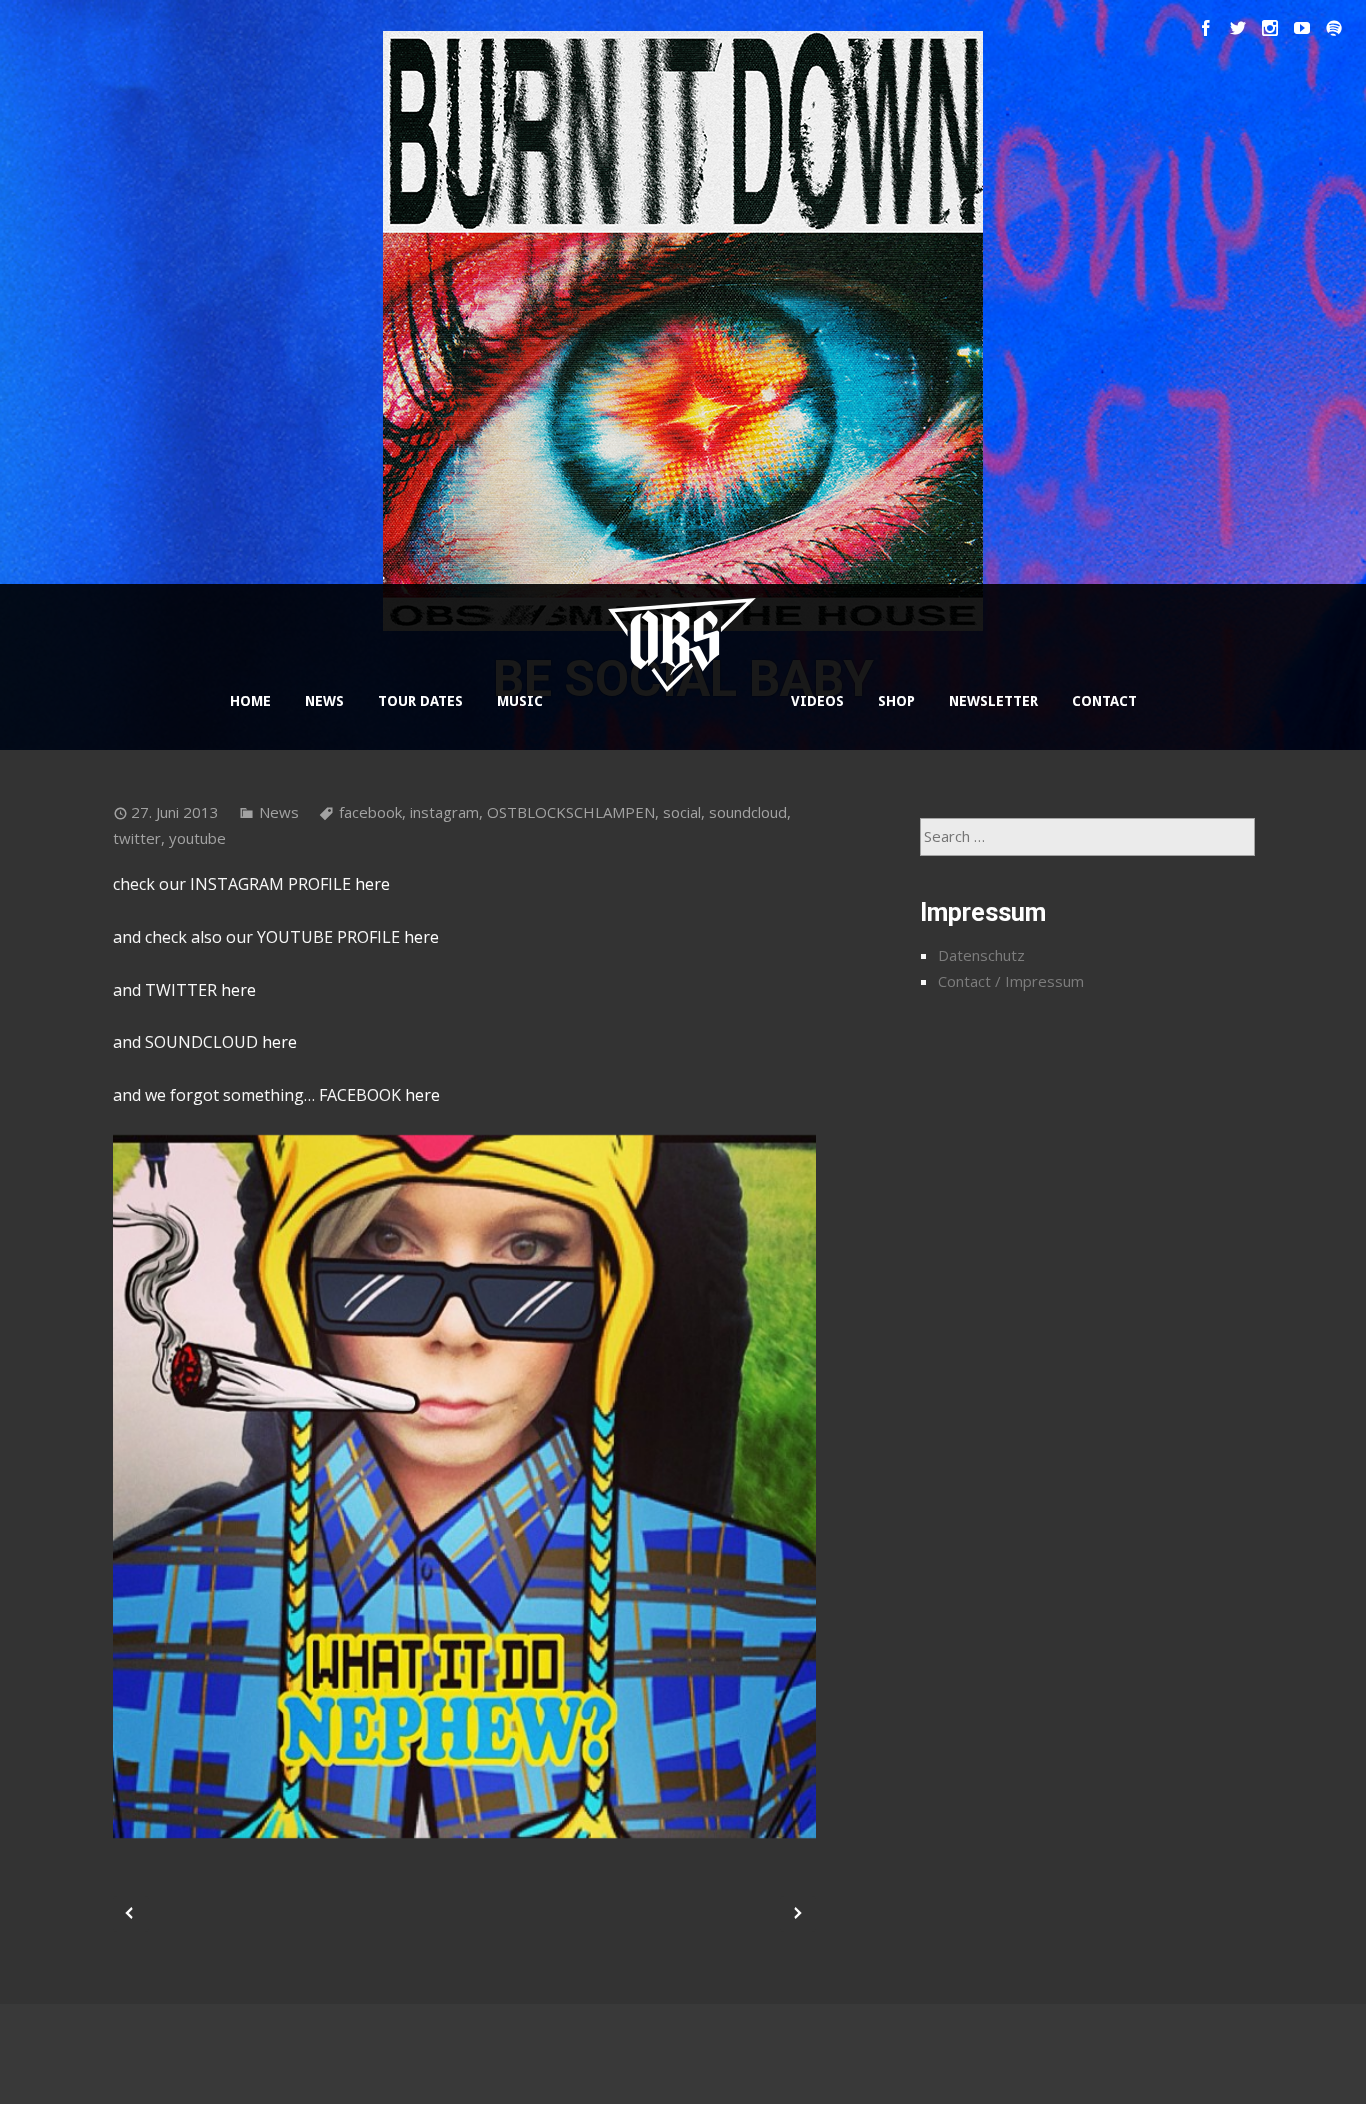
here (372, 884)
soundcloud (748, 812)
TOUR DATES (420, 701)
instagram (444, 812)
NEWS (324, 701)
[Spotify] (1334, 28)
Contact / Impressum (1011, 981)
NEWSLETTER (993, 701)
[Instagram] (1270, 28)
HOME (250, 701)
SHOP (896, 701)
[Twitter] (1238, 28)
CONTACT (1104, 701)
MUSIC (520, 701)
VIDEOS (817, 701)
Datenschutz (981, 955)
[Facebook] (1206, 28)
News (279, 812)
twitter (137, 838)
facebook (370, 812)
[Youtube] (1302, 28)
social (682, 812)
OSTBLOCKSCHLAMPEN (571, 812)
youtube (197, 838)
